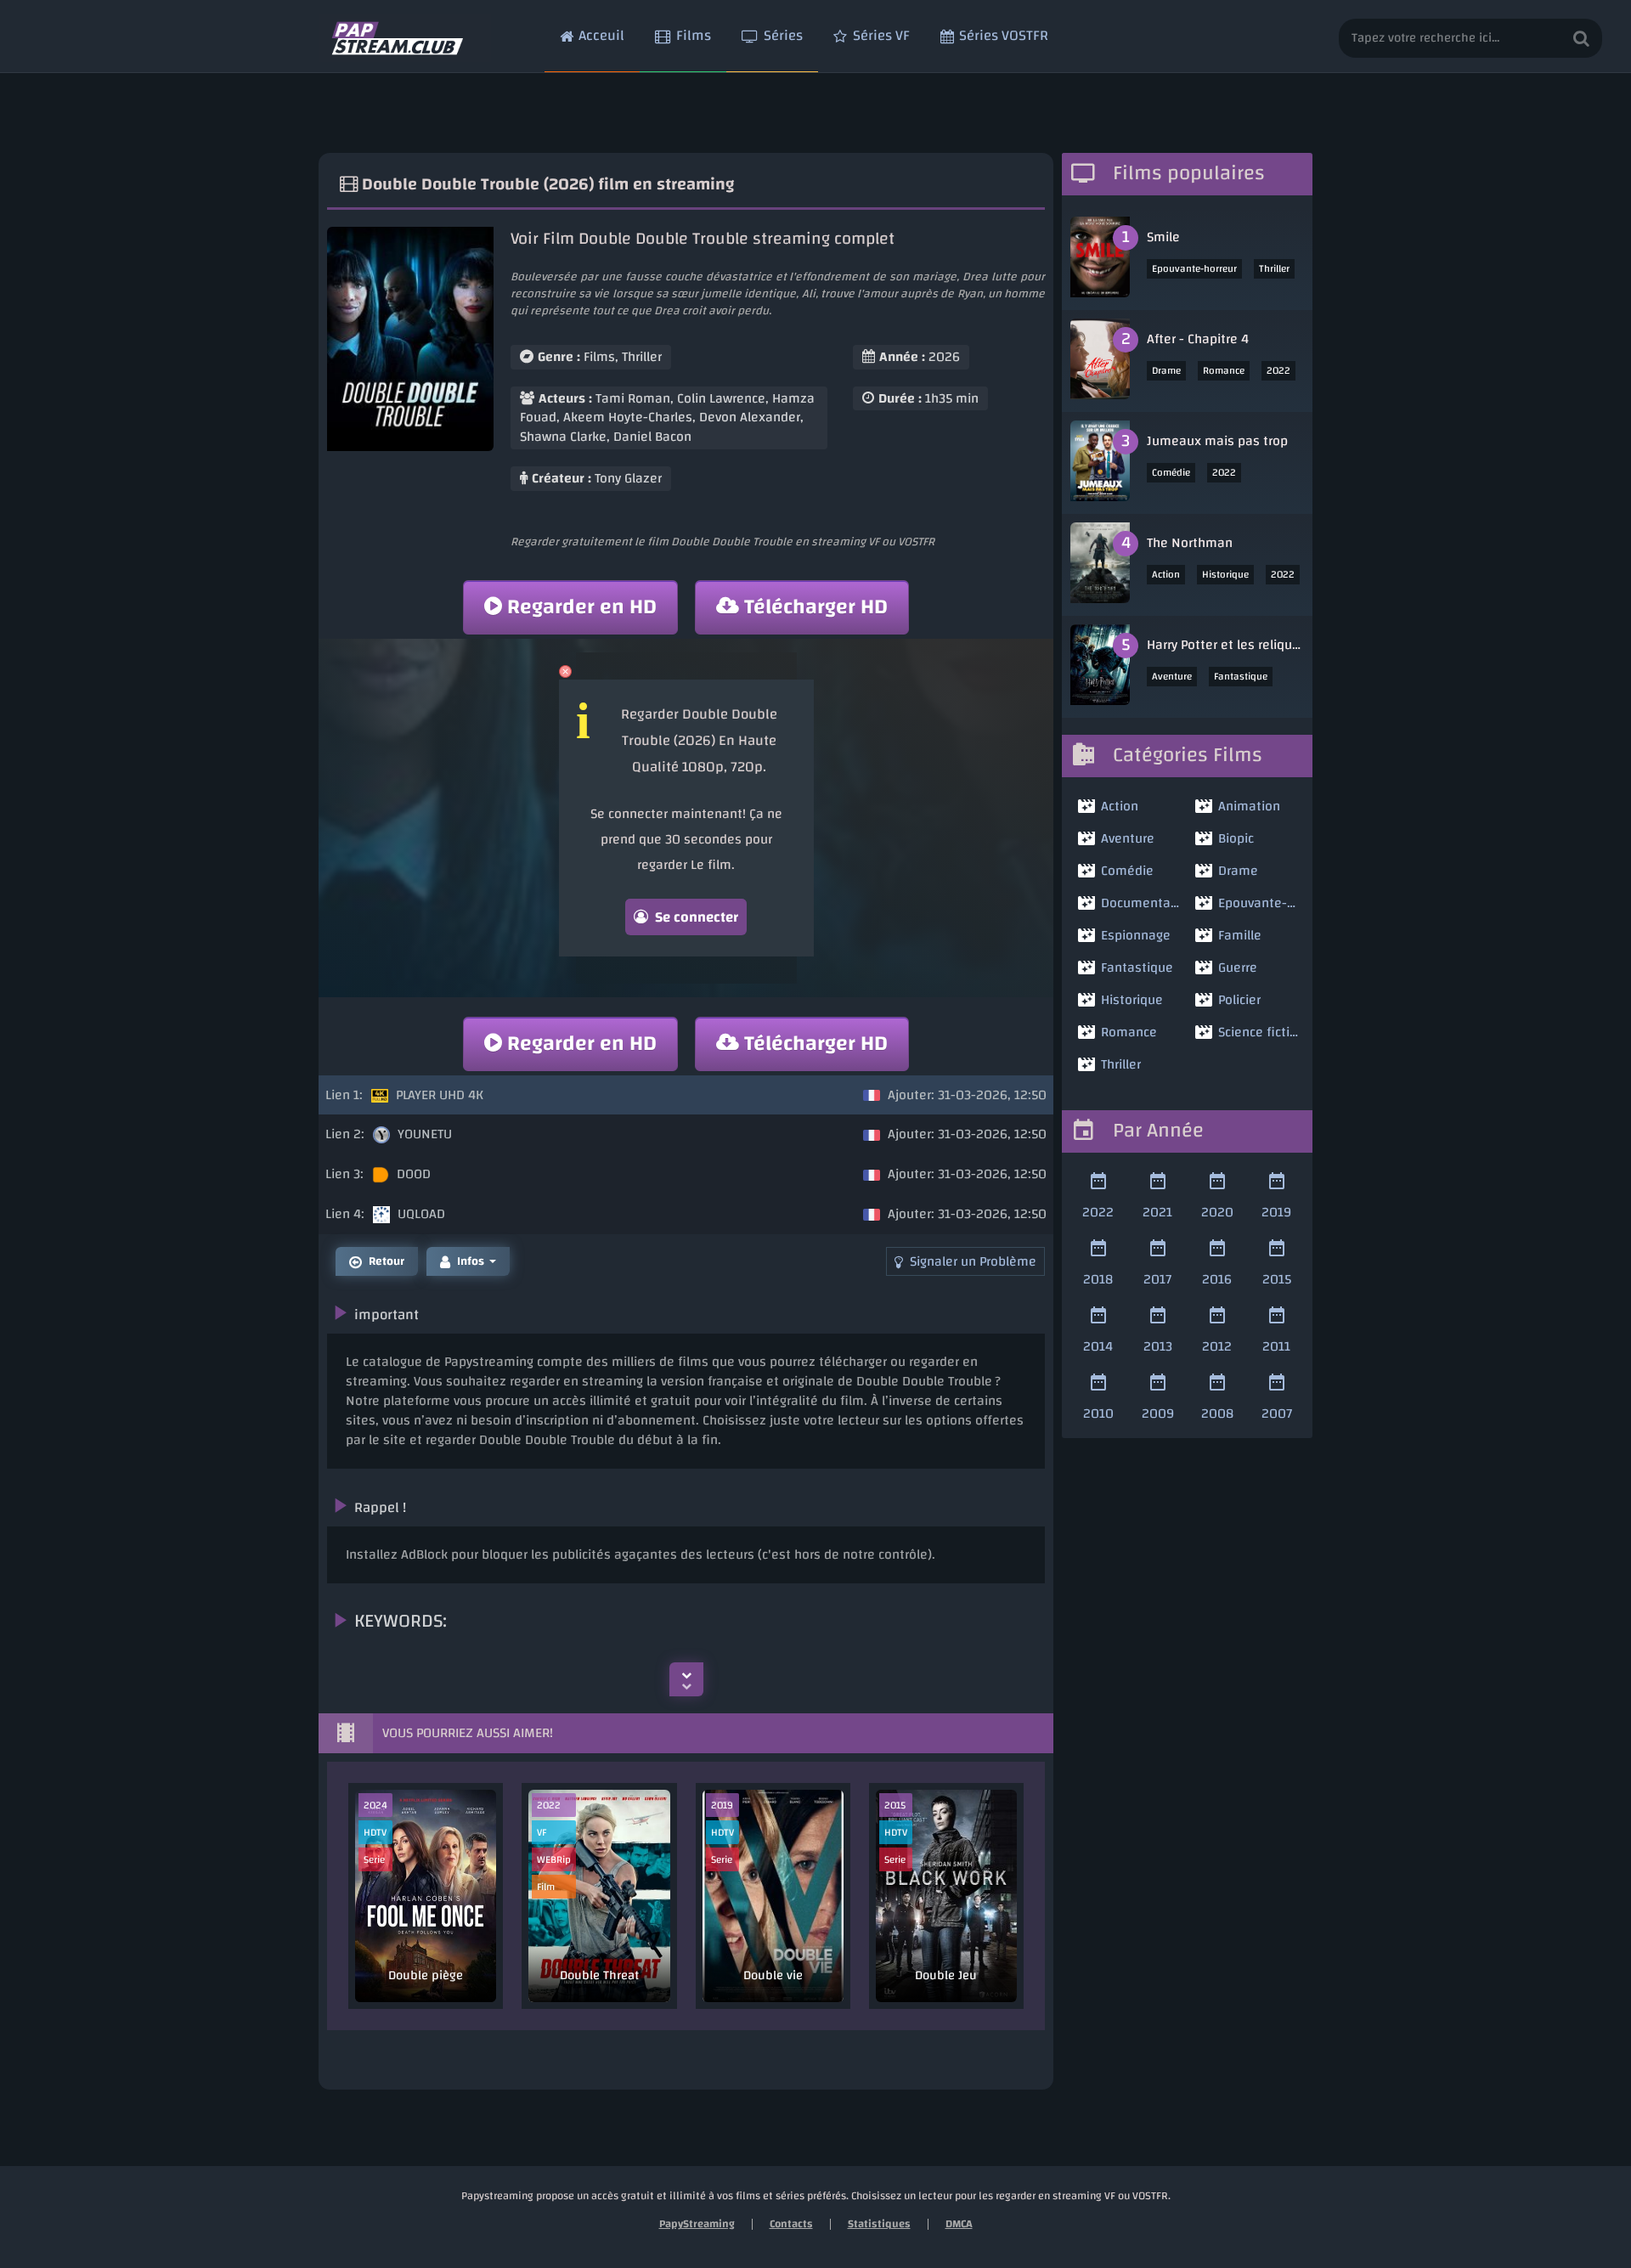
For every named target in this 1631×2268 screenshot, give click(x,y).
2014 (1098, 1345)
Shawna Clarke (563, 437)
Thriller (642, 357)
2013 (1158, 1345)
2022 (1278, 370)
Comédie (1171, 472)
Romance (1224, 370)
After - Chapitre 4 (1198, 339)
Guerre (1238, 968)
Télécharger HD (816, 606)
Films (694, 35)
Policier (1239, 1000)
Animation (1249, 806)
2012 (1217, 1345)
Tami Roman (633, 398)
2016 (1217, 1278)
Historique (1225, 574)
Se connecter (697, 917)
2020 (1217, 1211)
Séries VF (881, 35)
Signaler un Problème (973, 1261)
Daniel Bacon (652, 437)
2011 (1276, 1345)
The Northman (1190, 543)
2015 (1277, 1278)
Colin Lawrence (721, 398)
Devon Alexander (750, 417)
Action (1166, 574)
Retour (387, 1261)
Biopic (1236, 838)
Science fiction (1259, 1032)
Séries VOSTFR (1004, 35)
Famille (1240, 935)
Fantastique (1241, 676)
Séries (783, 35)
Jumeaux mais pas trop (1217, 441)
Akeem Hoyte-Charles (628, 417)
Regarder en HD (582, 606)
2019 (1276, 1211)
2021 (1157, 1211)
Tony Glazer (628, 478)
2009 (1158, 1412)
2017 (1157, 1278)
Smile (1163, 237)
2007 (1277, 1412)
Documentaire (1141, 903)
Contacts (791, 2224)
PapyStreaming (697, 2224)
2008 (1217, 1412)
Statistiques (879, 2224)
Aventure (1172, 676)
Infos (471, 1261)
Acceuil (601, 35)
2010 (1098, 1412)
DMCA (959, 2224)
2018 (1098, 1278)
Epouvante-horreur (1194, 268)
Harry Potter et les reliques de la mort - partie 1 (1225, 645)
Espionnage (1136, 935)
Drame (1166, 370)
